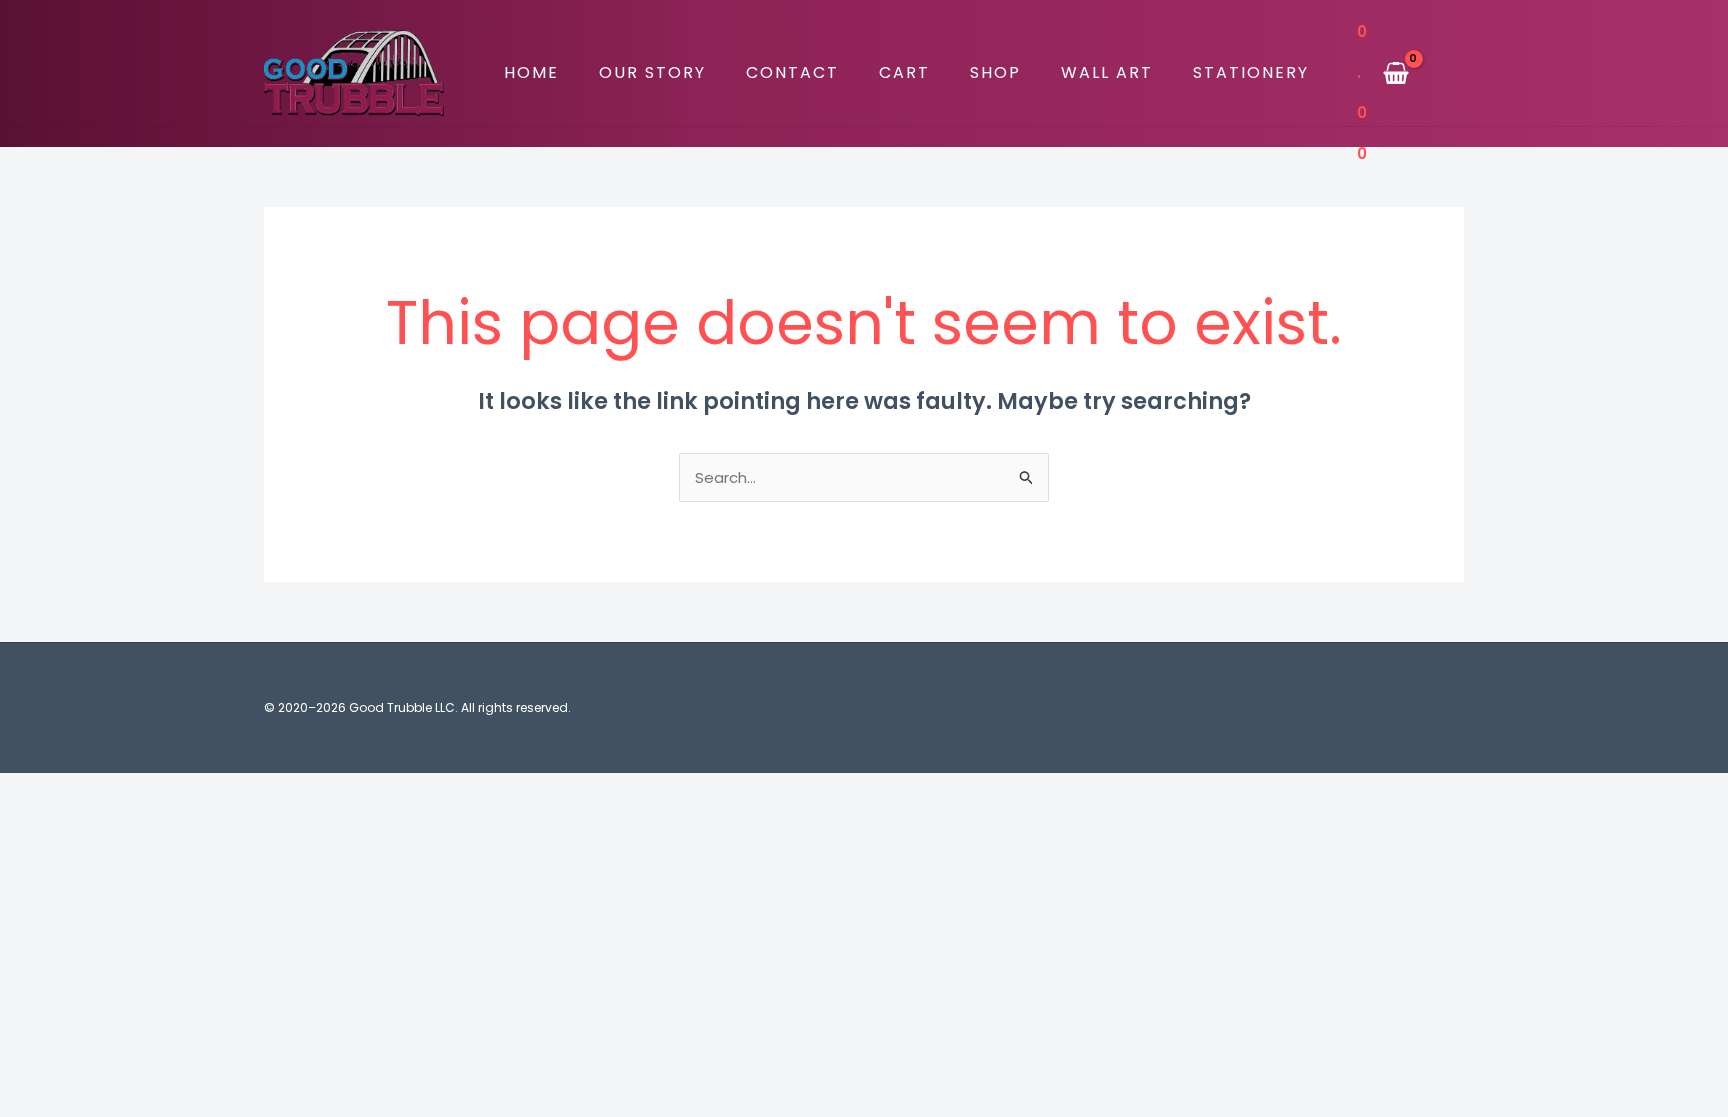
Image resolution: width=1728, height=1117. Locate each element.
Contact (792, 72)
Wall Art (1107, 72)
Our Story (652, 72)
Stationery (1251, 72)
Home (531, 72)
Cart (904, 72)
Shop (995, 72)
